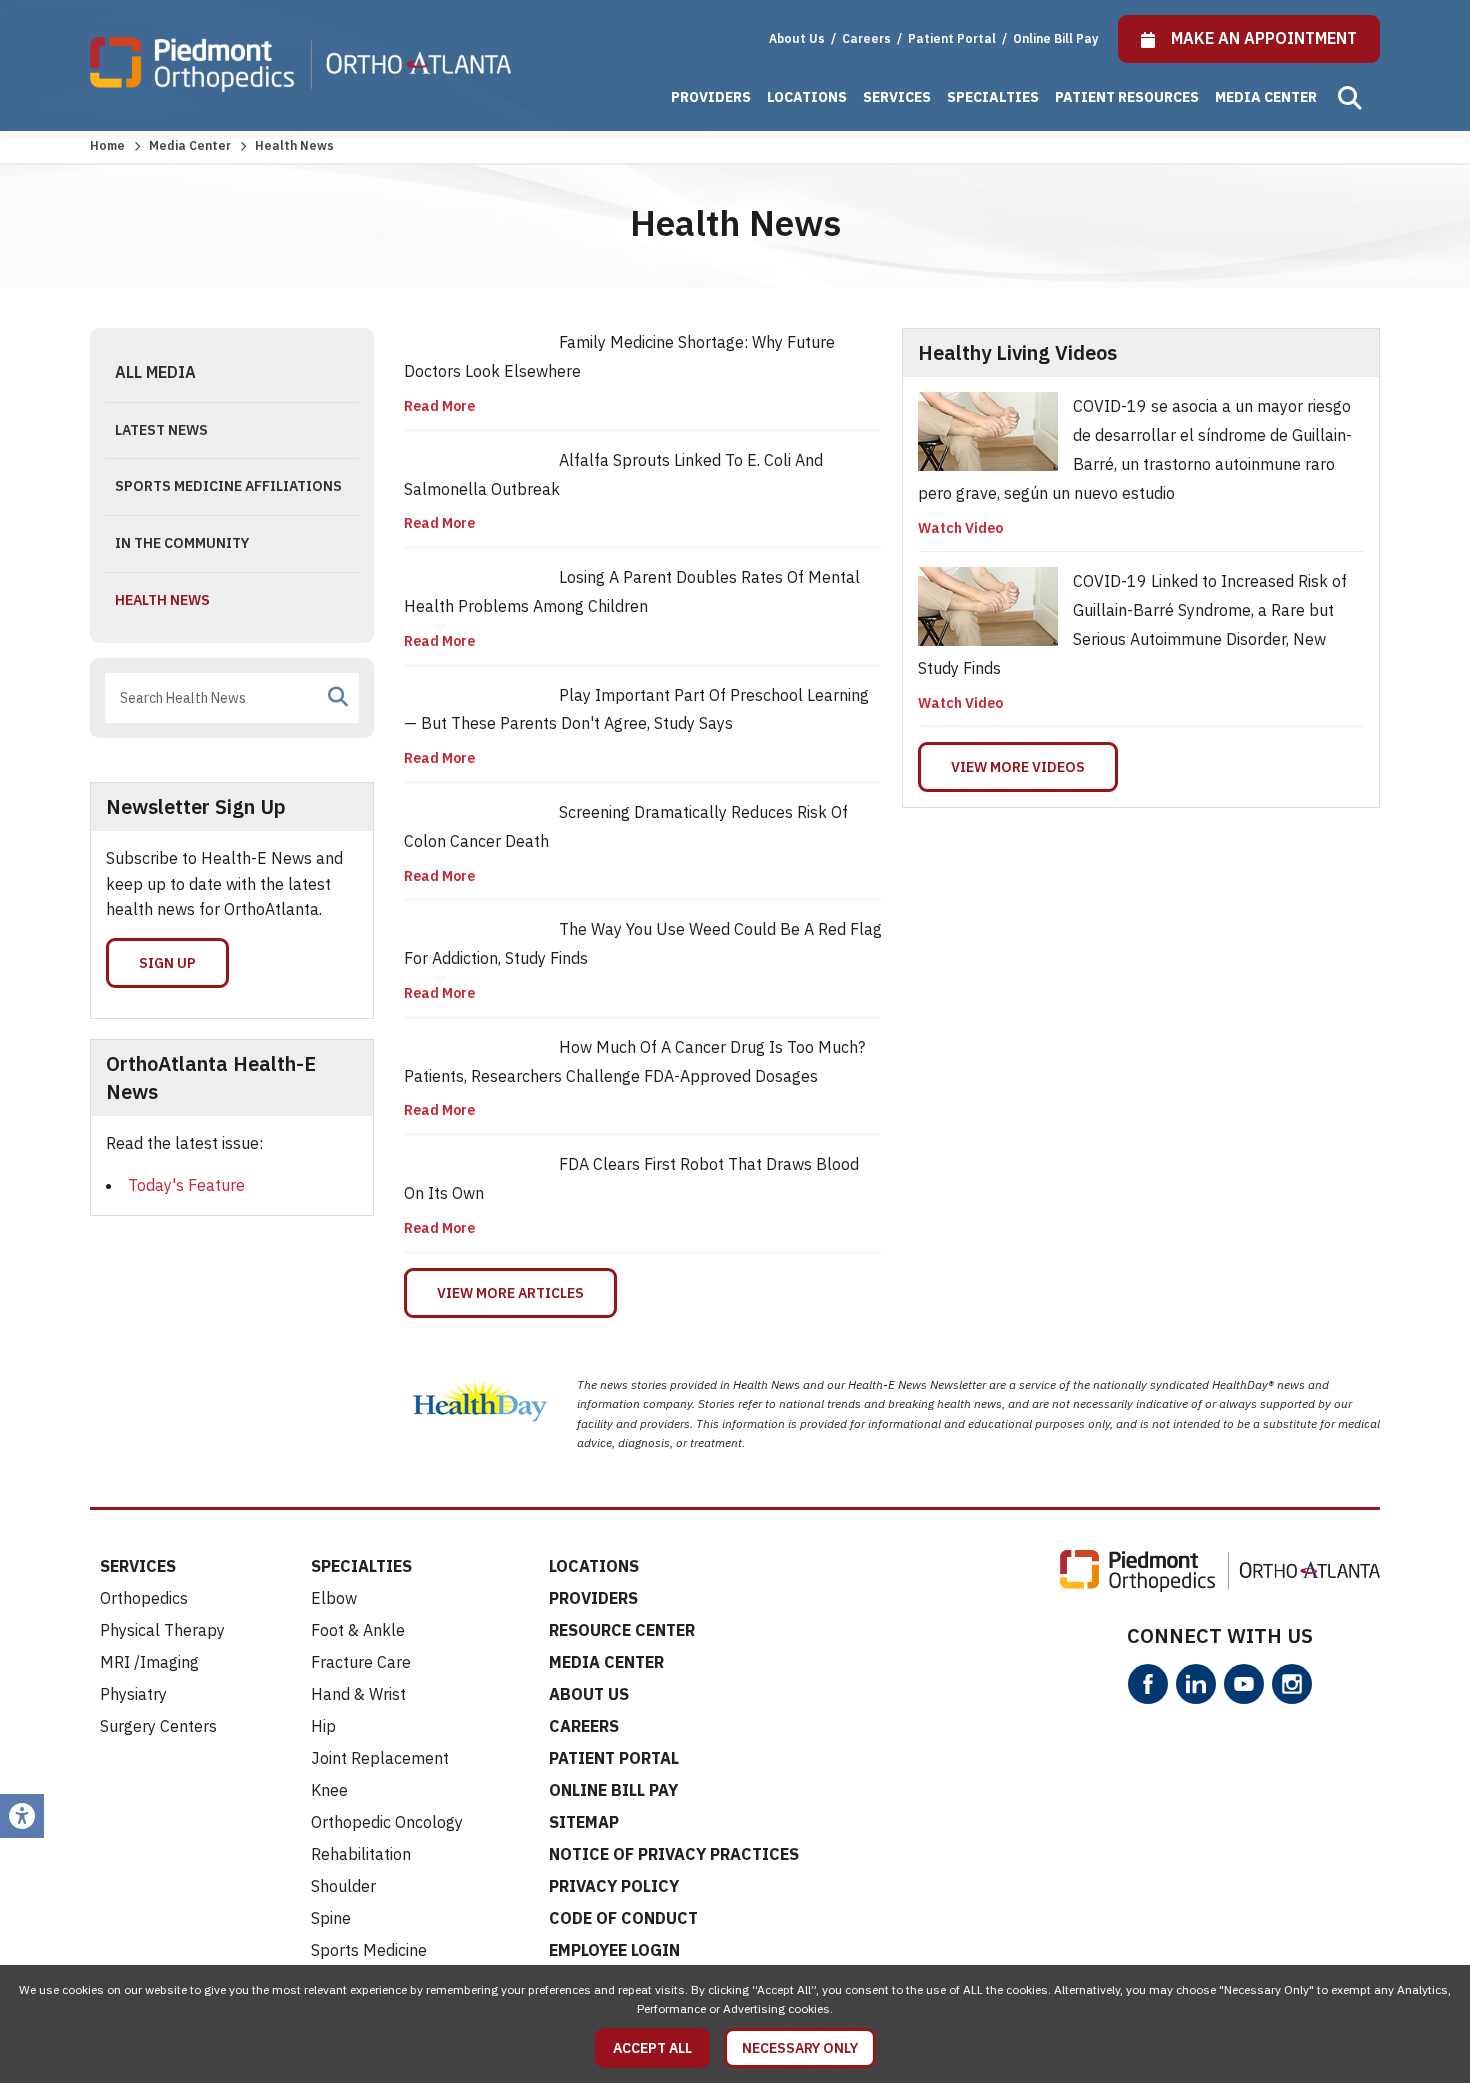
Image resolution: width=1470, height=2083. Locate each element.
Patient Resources (1127, 97)
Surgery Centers (158, 1726)
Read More (439, 406)
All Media (155, 372)
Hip (323, 1726)
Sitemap (584, 1822)
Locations (807, 97)
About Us (797, 38)
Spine (331, 1918)
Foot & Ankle (358, 1630)
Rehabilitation (361, 1854)
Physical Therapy (162, 1630)
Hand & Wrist (358, 1694)
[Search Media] (338, 697)
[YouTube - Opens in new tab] (1244, 1684)
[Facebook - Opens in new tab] (1148, 1684)
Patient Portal (953, 38)
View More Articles (510, 1293)
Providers (711, 97)
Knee (329, 1790)
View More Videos (1018, 767)
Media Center (1266, 97)
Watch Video (960, 528)
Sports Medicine (369, 1950)
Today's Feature (186, 1185)
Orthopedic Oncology (387, 1822)
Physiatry (133, 1694)
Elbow (334, 1598)
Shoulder (343, 1886)
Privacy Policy (614, 1886)
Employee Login (614, 1950)
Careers (868, 38)
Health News (162, 600)
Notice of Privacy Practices (674, 1854)
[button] (1350, 98)
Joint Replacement (380, 1758)
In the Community (182, 543)
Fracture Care (361, 1662)
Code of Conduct (623, 1918)
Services (897, 97)
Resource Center (622, 1630)
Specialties (993, 97)
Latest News (161, 430)
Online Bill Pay (1055, 38)
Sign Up (167, 963)
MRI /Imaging (149, 1662)
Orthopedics (144, 1598)
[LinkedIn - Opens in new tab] (1196, 1684)
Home (107, 145)
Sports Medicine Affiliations (228, 486)
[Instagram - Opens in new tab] (1292, 1684)
